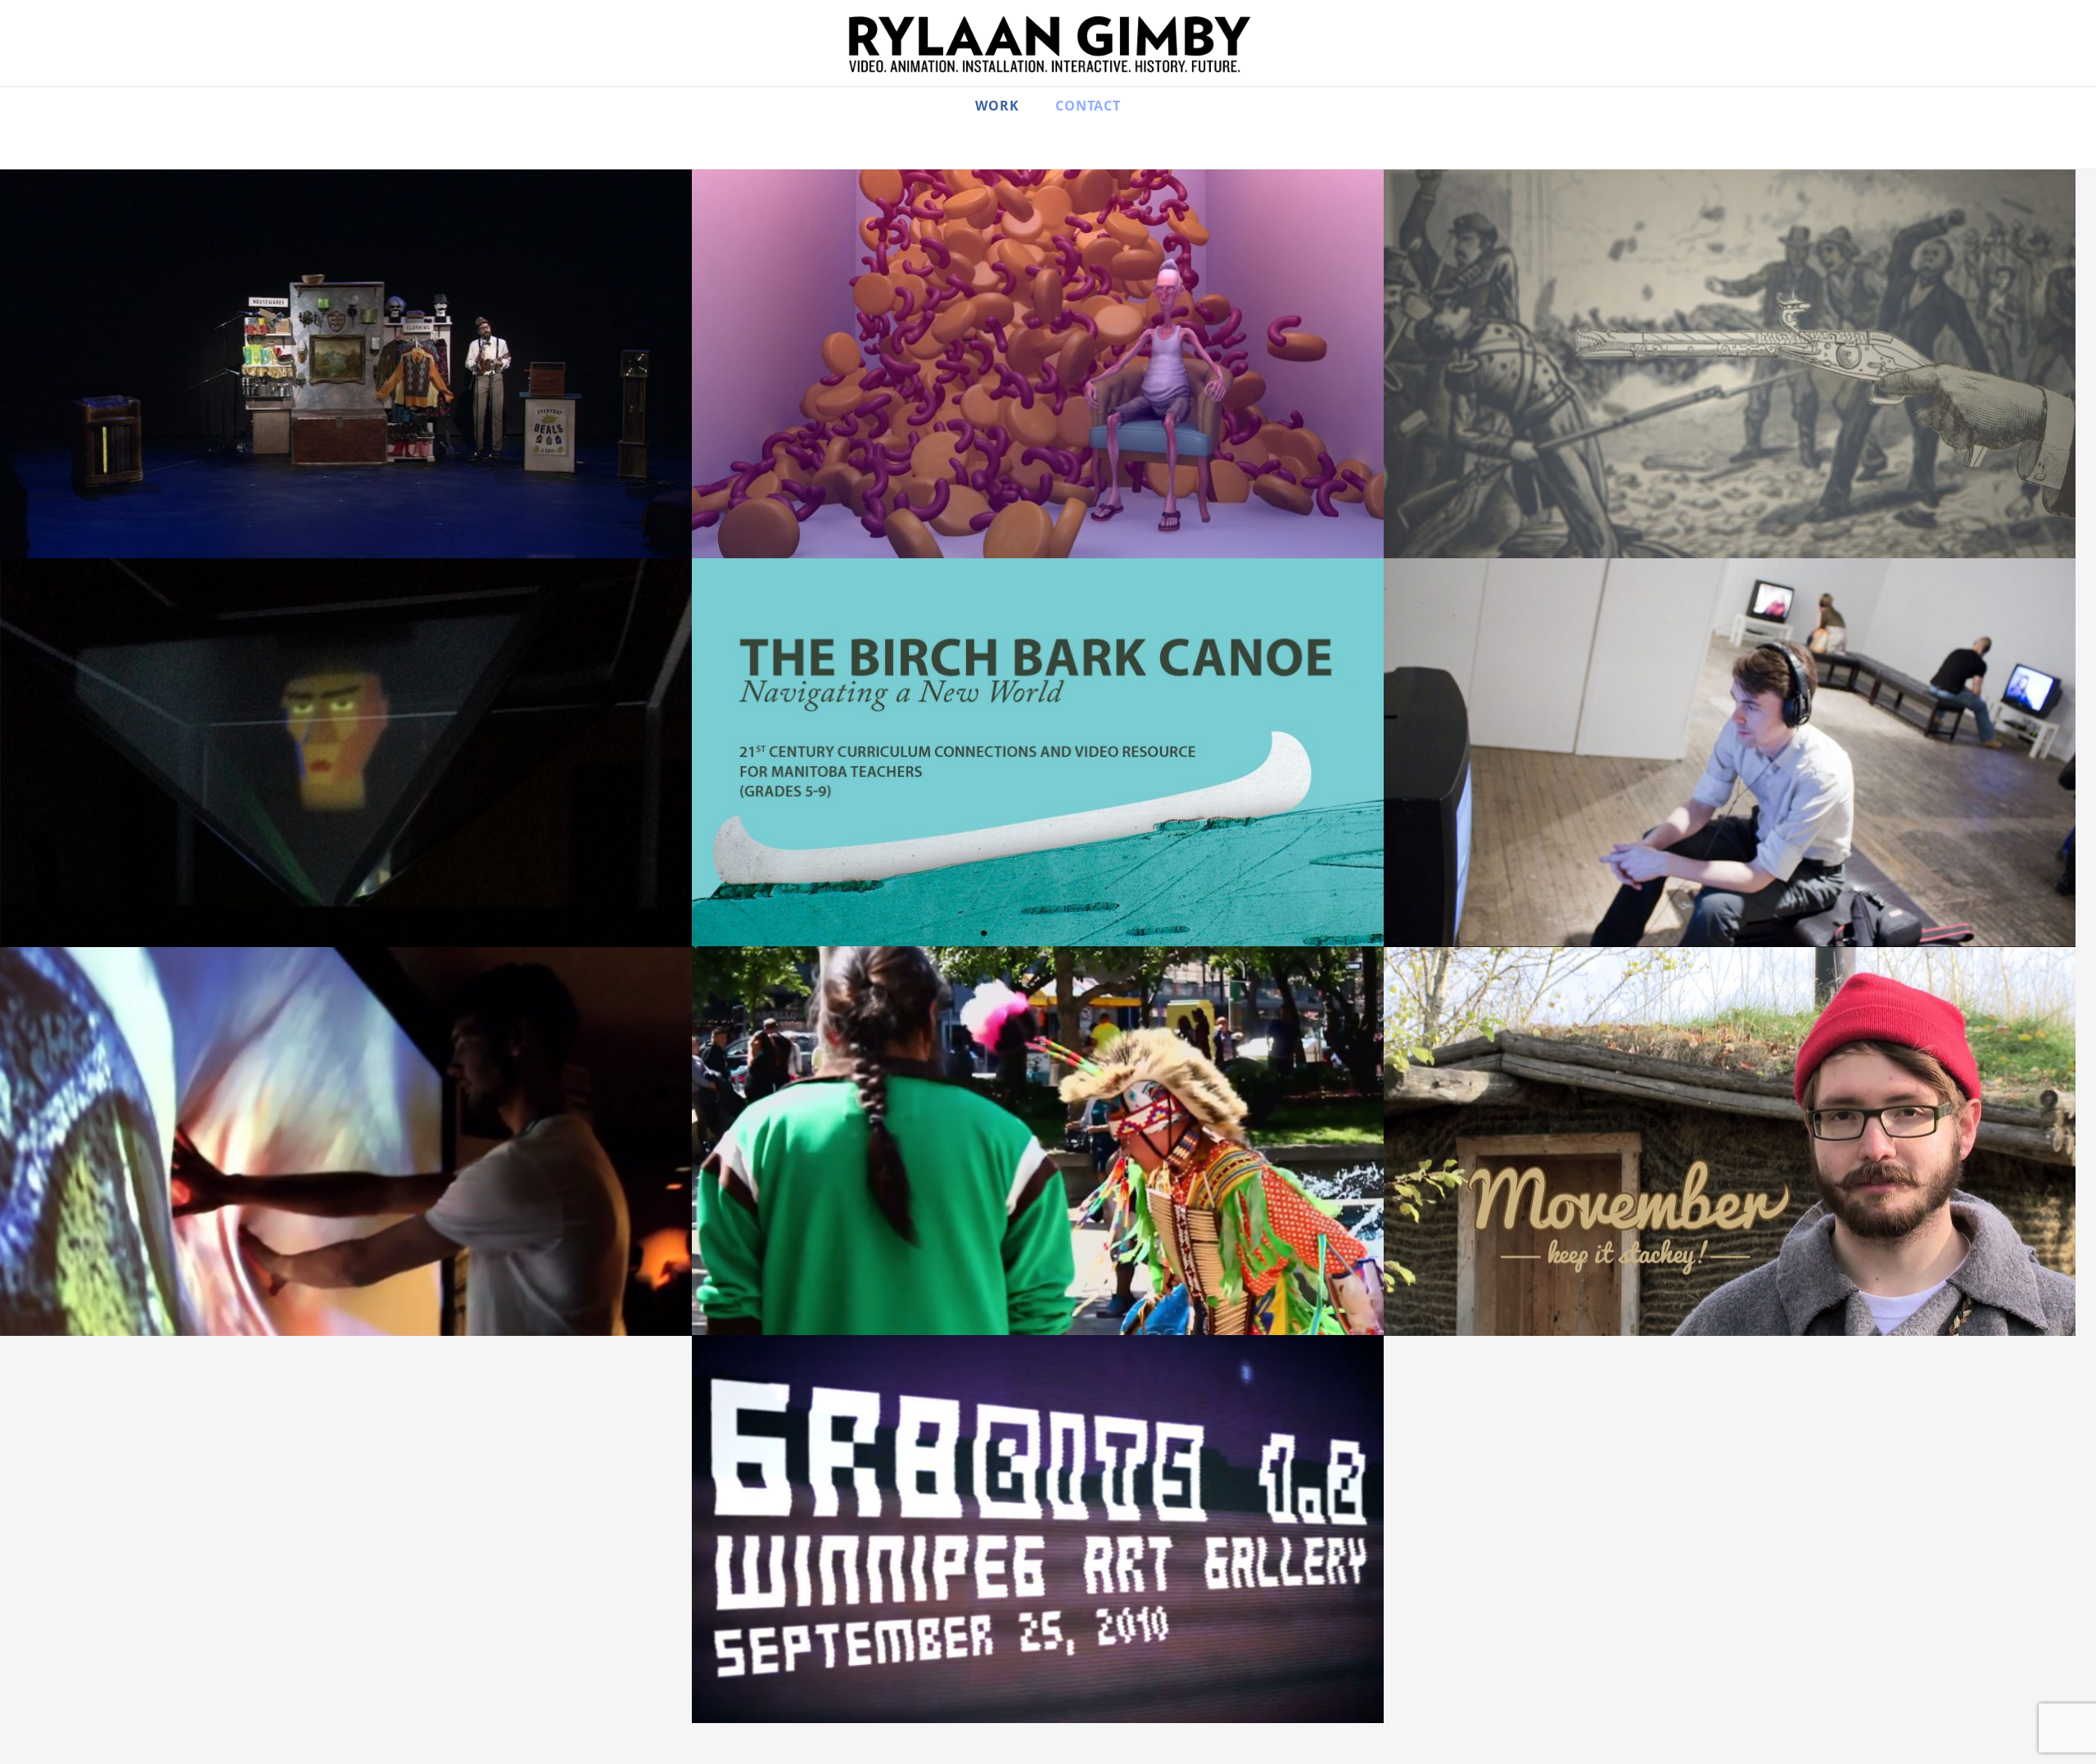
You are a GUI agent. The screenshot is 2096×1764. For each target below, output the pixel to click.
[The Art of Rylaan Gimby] (1048, 45)
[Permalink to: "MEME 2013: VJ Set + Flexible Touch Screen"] (346, 1141)
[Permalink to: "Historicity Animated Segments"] (1730, 364)
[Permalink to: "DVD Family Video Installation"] (1730, 753)
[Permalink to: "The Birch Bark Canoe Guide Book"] (1038, 752)
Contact (1088, 107)
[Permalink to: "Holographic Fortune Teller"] (346, 753)
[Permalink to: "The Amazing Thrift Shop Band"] (346, 364)
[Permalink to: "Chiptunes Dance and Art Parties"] (1038, 1529)
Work (997, 107)
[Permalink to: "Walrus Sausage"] (1038, 364)
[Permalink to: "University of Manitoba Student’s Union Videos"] (1730, 1141)
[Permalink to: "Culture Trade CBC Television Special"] (1038, 1141)
